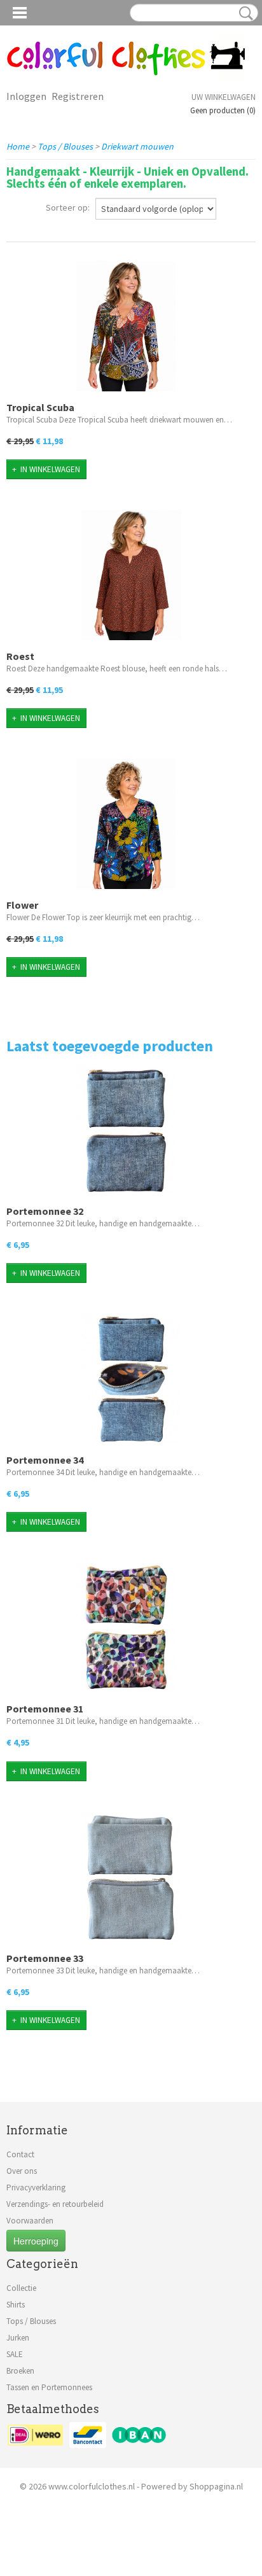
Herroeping (36, 2241)
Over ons (22, 2171)
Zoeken (244, 13)
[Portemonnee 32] (126, 1130)
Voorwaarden (30, 2221)
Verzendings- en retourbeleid (55, 2204)
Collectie (21, 2288)
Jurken (18, 2338)
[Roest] (131, 575)
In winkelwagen (50, 469)
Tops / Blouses (65, 146)
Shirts (16, 2305)
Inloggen (26, 96)
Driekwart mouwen (137, 146)
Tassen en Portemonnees (49, 2387)
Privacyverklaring (36, 2187)
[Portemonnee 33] (131, 1877)
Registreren (78, 96)
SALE (15, 2354)
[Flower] (126, 824)
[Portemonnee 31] (126, 1627)
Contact (20, 2154)
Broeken (20, 2371)
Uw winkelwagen (224, 97)
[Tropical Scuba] (126, 326)
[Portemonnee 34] (131, 1379)
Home (18, 146)
